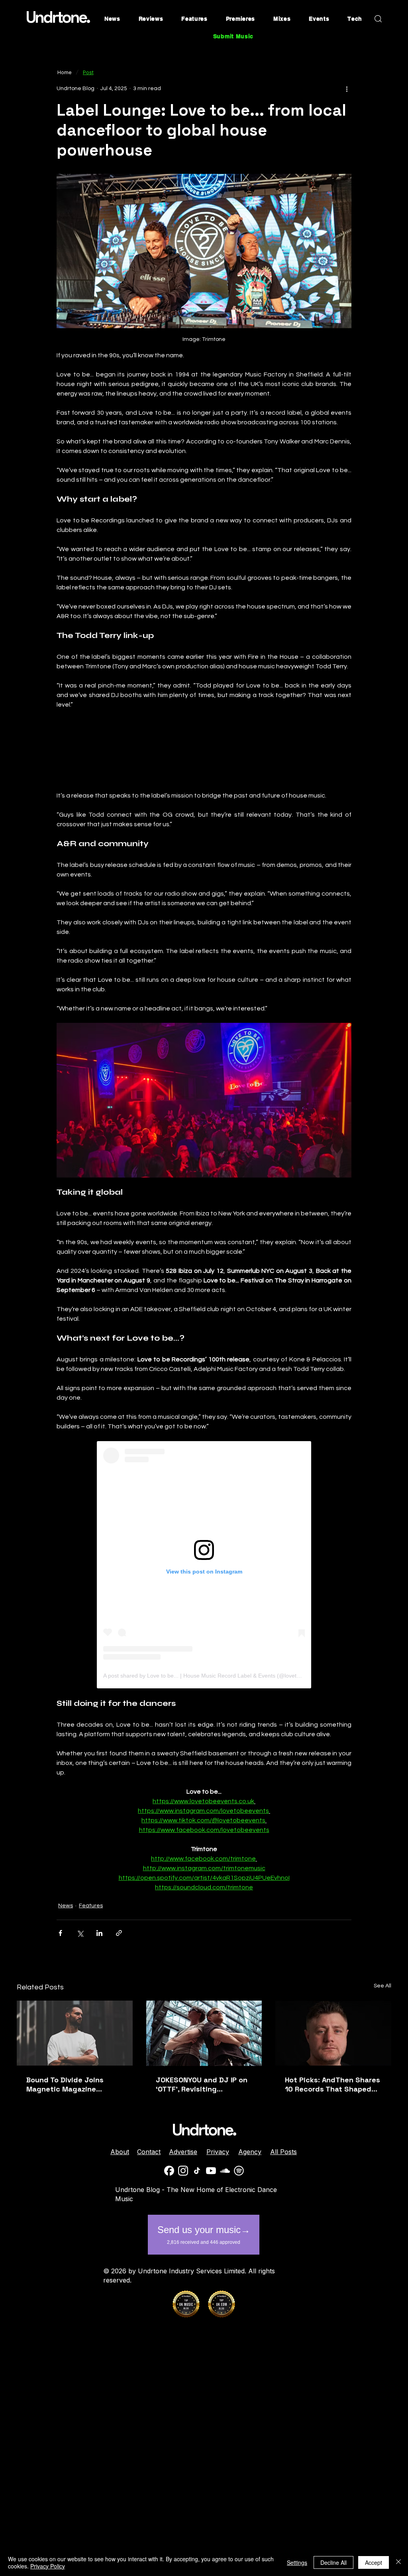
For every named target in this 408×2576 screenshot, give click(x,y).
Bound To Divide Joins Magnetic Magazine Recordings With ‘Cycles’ (71, 2084)
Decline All (333, 2562)
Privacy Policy (48, 2566)
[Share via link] (119, 1933)
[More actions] (347, 89)
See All (382, 1986)
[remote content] (204, 750)
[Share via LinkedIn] (99, 1933)
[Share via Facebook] (60, 1933)
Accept (374, 2562)
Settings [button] (297, 2562)
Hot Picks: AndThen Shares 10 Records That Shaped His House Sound (332, 2084)
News (66, 1906)
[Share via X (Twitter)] (80, 1933)
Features (91, 1906)
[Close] (398, 2562)
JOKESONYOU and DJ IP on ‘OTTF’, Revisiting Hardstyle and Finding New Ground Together (203, 2084)
